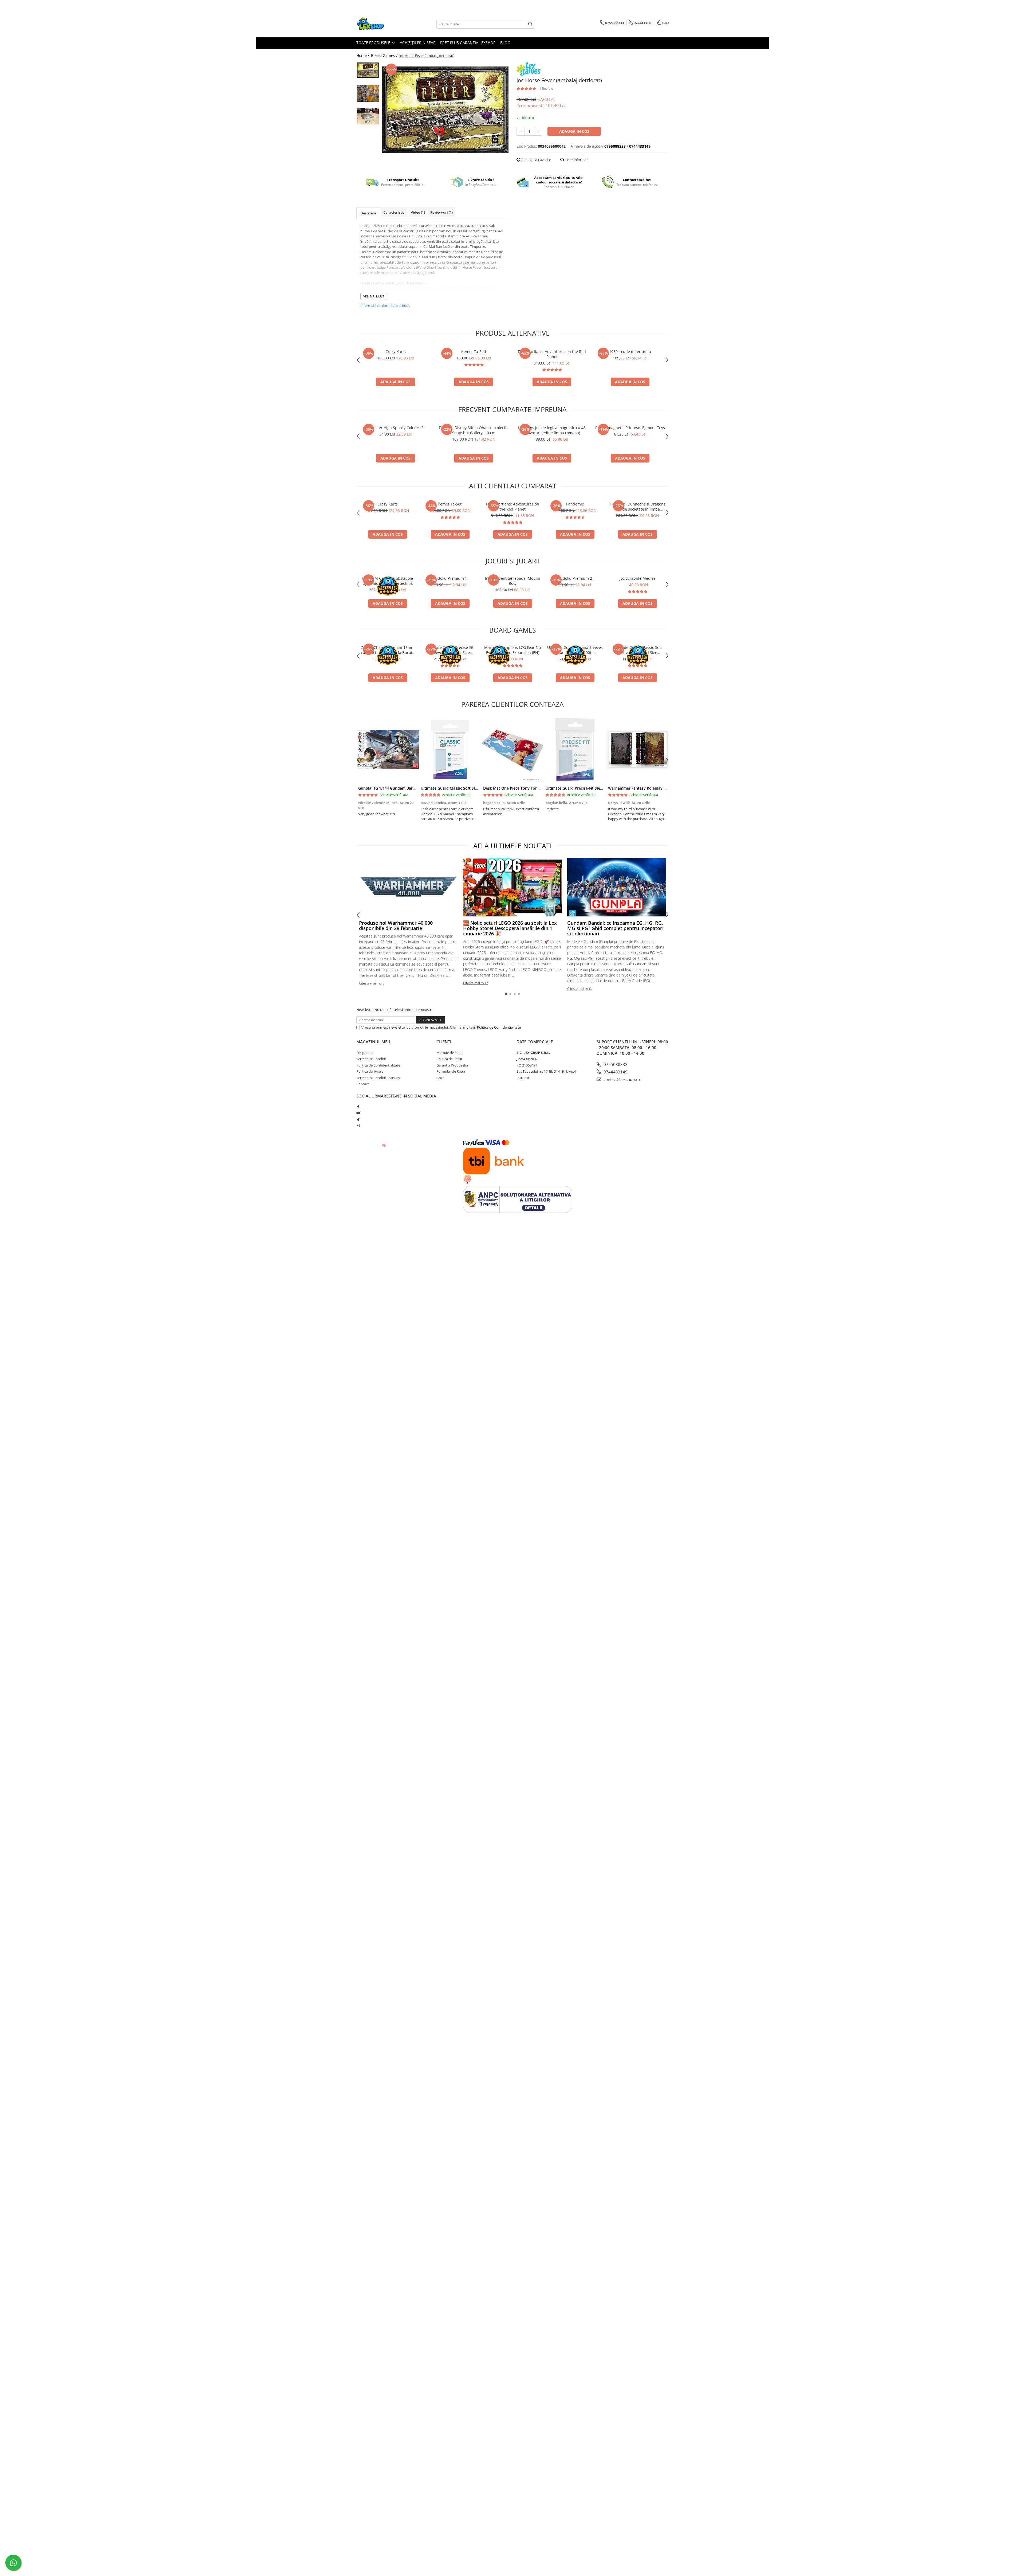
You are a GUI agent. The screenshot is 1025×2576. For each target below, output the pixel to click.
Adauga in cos (574, 131)
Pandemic (575, 504)
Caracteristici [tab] (394, 212)
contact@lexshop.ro (621, 1079)
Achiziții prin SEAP (418, 43)
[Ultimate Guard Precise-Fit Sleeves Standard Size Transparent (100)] (575, 750)
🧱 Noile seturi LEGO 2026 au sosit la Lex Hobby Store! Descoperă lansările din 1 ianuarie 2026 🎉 (510, 928)
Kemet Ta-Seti (474, 352)
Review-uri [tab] (441, 212)
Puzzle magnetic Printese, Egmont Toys (630, 428)
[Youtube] (358, 1113)
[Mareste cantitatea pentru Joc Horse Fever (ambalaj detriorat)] (538, 131)
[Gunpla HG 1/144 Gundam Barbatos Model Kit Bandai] (388, 750)
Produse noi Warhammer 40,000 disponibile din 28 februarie (396, 926)
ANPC (441, 1078)
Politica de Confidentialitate (499, 1027)
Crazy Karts (396, 352)
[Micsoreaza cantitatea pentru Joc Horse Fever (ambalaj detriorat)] (521, 131)
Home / (363, 55)
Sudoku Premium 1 (450, 578)
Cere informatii (577, 160)
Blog (505, 43)
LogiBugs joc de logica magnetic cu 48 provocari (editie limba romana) (552, 430)
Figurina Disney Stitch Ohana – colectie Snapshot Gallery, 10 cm (474, 430)
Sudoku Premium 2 (575, 578)
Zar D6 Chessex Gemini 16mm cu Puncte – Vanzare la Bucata (388, 650)
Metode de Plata (450, 1053)
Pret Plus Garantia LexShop (468, 43)
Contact (363, 1084)
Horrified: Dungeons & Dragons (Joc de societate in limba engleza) (638, 507)
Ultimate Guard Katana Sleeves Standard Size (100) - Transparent (575, 650)
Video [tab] (418, 212)
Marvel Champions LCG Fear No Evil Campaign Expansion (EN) (512, 650)
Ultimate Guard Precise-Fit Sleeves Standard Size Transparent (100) (450, 650)
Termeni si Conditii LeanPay (378, 1078)
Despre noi (365, 1053)
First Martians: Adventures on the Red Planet (552, 354)
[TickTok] (358, 1119)
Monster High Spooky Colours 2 (395, 428)
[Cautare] (530, 24)
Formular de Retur (451, 1071)
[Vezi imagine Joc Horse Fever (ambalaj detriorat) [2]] (368, 116)
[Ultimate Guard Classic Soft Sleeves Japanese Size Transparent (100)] (450, 750)
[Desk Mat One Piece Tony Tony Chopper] (512, 750)
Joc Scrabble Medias (638, 578)
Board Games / (385, 55)
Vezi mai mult (374, 296)
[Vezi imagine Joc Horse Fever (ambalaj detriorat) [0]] (368, 70)
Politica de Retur (449, 1059)
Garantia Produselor (452, 1065)
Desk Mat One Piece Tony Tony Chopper (520, 788)
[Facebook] (358, 1107)
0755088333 (615, 1064)
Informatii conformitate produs (385, 305)
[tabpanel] (445, 110)
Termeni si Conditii (371, 1059)
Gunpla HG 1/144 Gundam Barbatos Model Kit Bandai (407, 788)
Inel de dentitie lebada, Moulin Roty (513, 581)
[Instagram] (358, 1126)
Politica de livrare (370, 1071)
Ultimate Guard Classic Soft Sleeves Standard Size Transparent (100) (638, 650)
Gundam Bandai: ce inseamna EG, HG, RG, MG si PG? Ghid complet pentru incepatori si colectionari (615, 928)
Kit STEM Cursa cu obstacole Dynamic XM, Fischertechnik (388, 581)
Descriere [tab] (368, 213)
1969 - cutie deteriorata (630, 352)
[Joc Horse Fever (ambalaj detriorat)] (445, 110)
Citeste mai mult (371, 983)
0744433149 (615, 1072)
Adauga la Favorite (536, 160)
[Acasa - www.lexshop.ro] (383, 24)
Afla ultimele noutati (512, 846)
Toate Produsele (374, 43)
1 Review (546, 88)
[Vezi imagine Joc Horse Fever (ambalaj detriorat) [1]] (368, 93)
